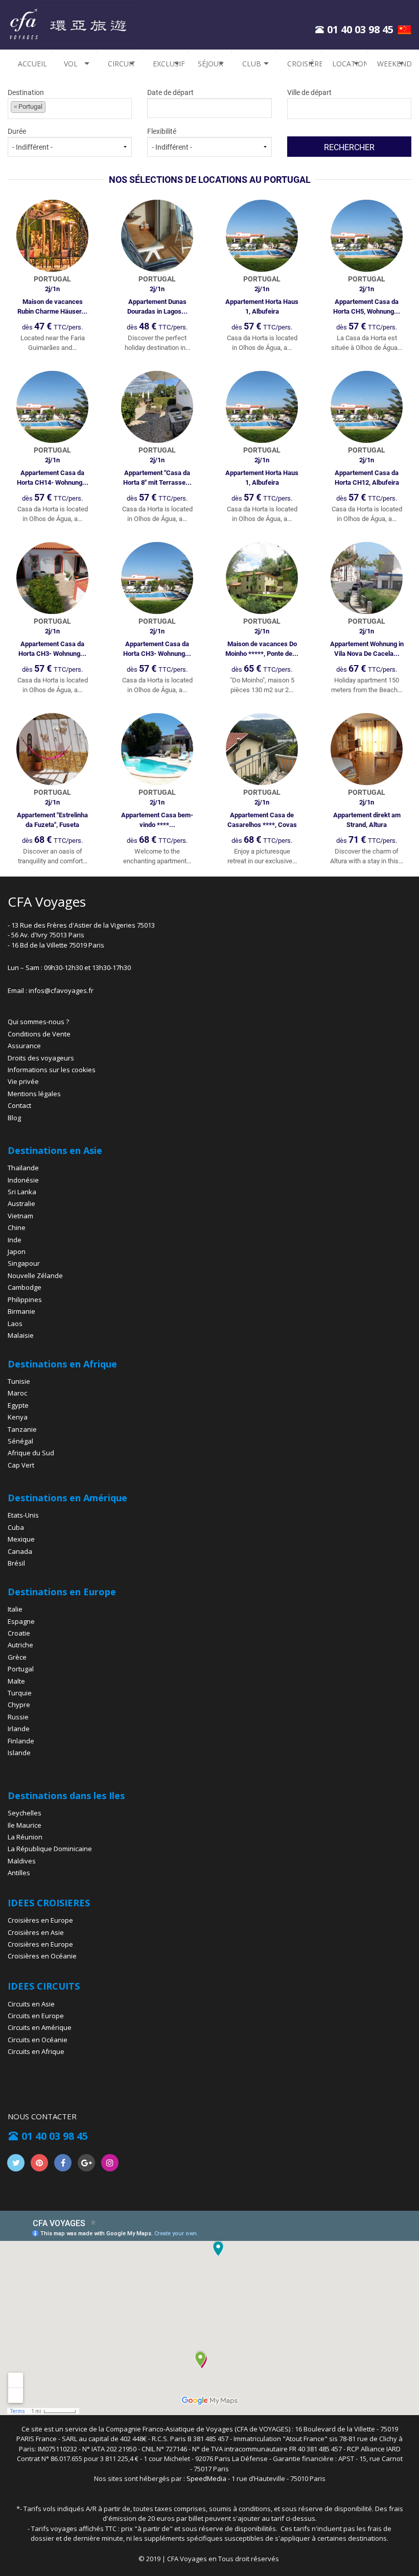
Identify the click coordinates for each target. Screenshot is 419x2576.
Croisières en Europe (40, 1920)
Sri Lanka (22, 1192)
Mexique (21, 1539)
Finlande (21, 1741)
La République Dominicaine (50, 1849)
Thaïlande (23, 1168)
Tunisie (19, 1381)
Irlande (19, 1729)
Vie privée (23, 1081)
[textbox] (336, 107)
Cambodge (25, 1287)
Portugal (21, 1669)
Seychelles (25, 1813)
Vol (71, 64)
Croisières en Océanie (42, 1956)
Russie (18, 1717)
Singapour (24, 1263)
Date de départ (170, 92)
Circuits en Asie (31, 2004)
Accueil (32, 64)
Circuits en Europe (36, 2016)
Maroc (17, 1393)
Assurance (24, 1046)
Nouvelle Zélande (35, 1275)
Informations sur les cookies (52, 1070)
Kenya (18, 1417)
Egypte (18, 1405)
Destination (26, 99)
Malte (16, 1681)
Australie (21, 1203)
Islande (19, 1753)
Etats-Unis (23, 1515)
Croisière (304, 64)
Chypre (19, 1705)
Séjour (211, 64)
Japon (17, 1251)
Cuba (16, 1527)
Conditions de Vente (39, 1034)
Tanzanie (22, 1429)
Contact (19, 1105)
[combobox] (70, 109)
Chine (17, 1227)
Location (349, 64)
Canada (20, 1551)
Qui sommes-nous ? (38, 1022)
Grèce (17, 1657)
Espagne (21, 1621)
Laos (15, 1324)
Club (252, 64)
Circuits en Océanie (38, 2040)
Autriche (20, 1645)
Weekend (394, 64)
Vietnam (20, 1216)
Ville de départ (309, 92)
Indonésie (23, 1180)
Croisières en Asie (36, 1932)
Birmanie (21, 1311)
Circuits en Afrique (36, 2051)
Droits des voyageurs (41, 1058)
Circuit (122, 64)
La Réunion (25, 1837)
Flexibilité (162, 131)
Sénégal (20, 1441)
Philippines (25, 1299)
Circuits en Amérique (40, 2027)
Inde (15, 1240)
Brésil (16, 1563)
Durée (17, 131)
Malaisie (21, 1335)
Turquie (20, 1693)
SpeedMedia (206, 2478)
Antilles (19, 1873)
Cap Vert (21, 1465)
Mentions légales (34, 1094)
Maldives (22, 1861)
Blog (14, 1118)
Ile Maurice (25, 1825)
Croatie (19, 1633)
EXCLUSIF (169, 64)
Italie (15, 1609)
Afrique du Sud (31, 1453)
